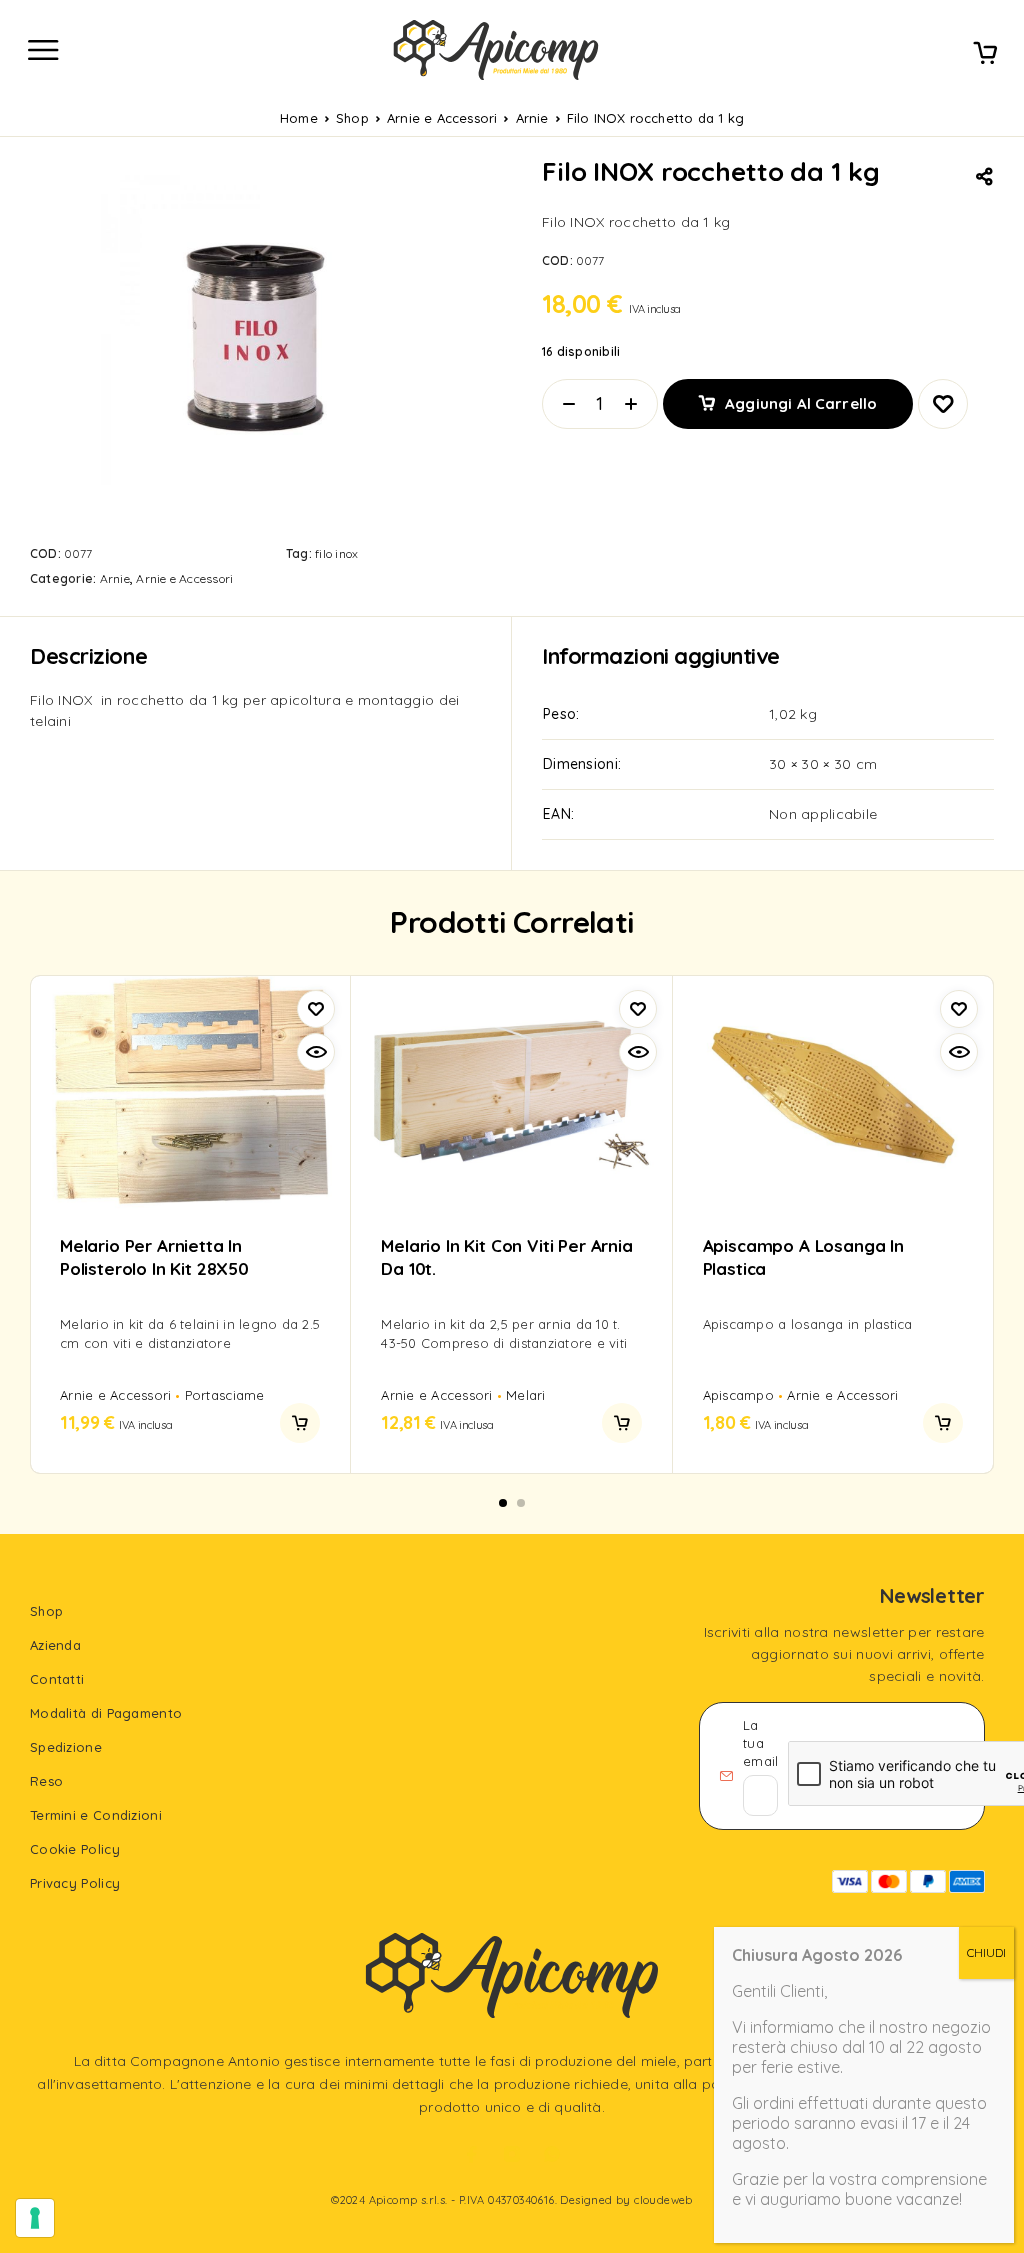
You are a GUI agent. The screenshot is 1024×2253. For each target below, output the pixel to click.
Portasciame (225, 1395)
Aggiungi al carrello (801, 403)
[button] (300, 1423)
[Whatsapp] (552, 2154)
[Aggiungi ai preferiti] (943, 404)
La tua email (760, 1743)
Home (299, 118)
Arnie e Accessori (442, 118)
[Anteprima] (316, 1052)
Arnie (532, 118)
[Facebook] (472, 2154)
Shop (352, 118)
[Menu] (43, 50)
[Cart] (985, 55)
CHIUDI (986, 1952)
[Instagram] (512, 2154)
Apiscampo (738, 1395)
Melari (526, 1395)
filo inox (336, 553)
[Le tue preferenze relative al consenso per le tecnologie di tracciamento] (35, 2218)
